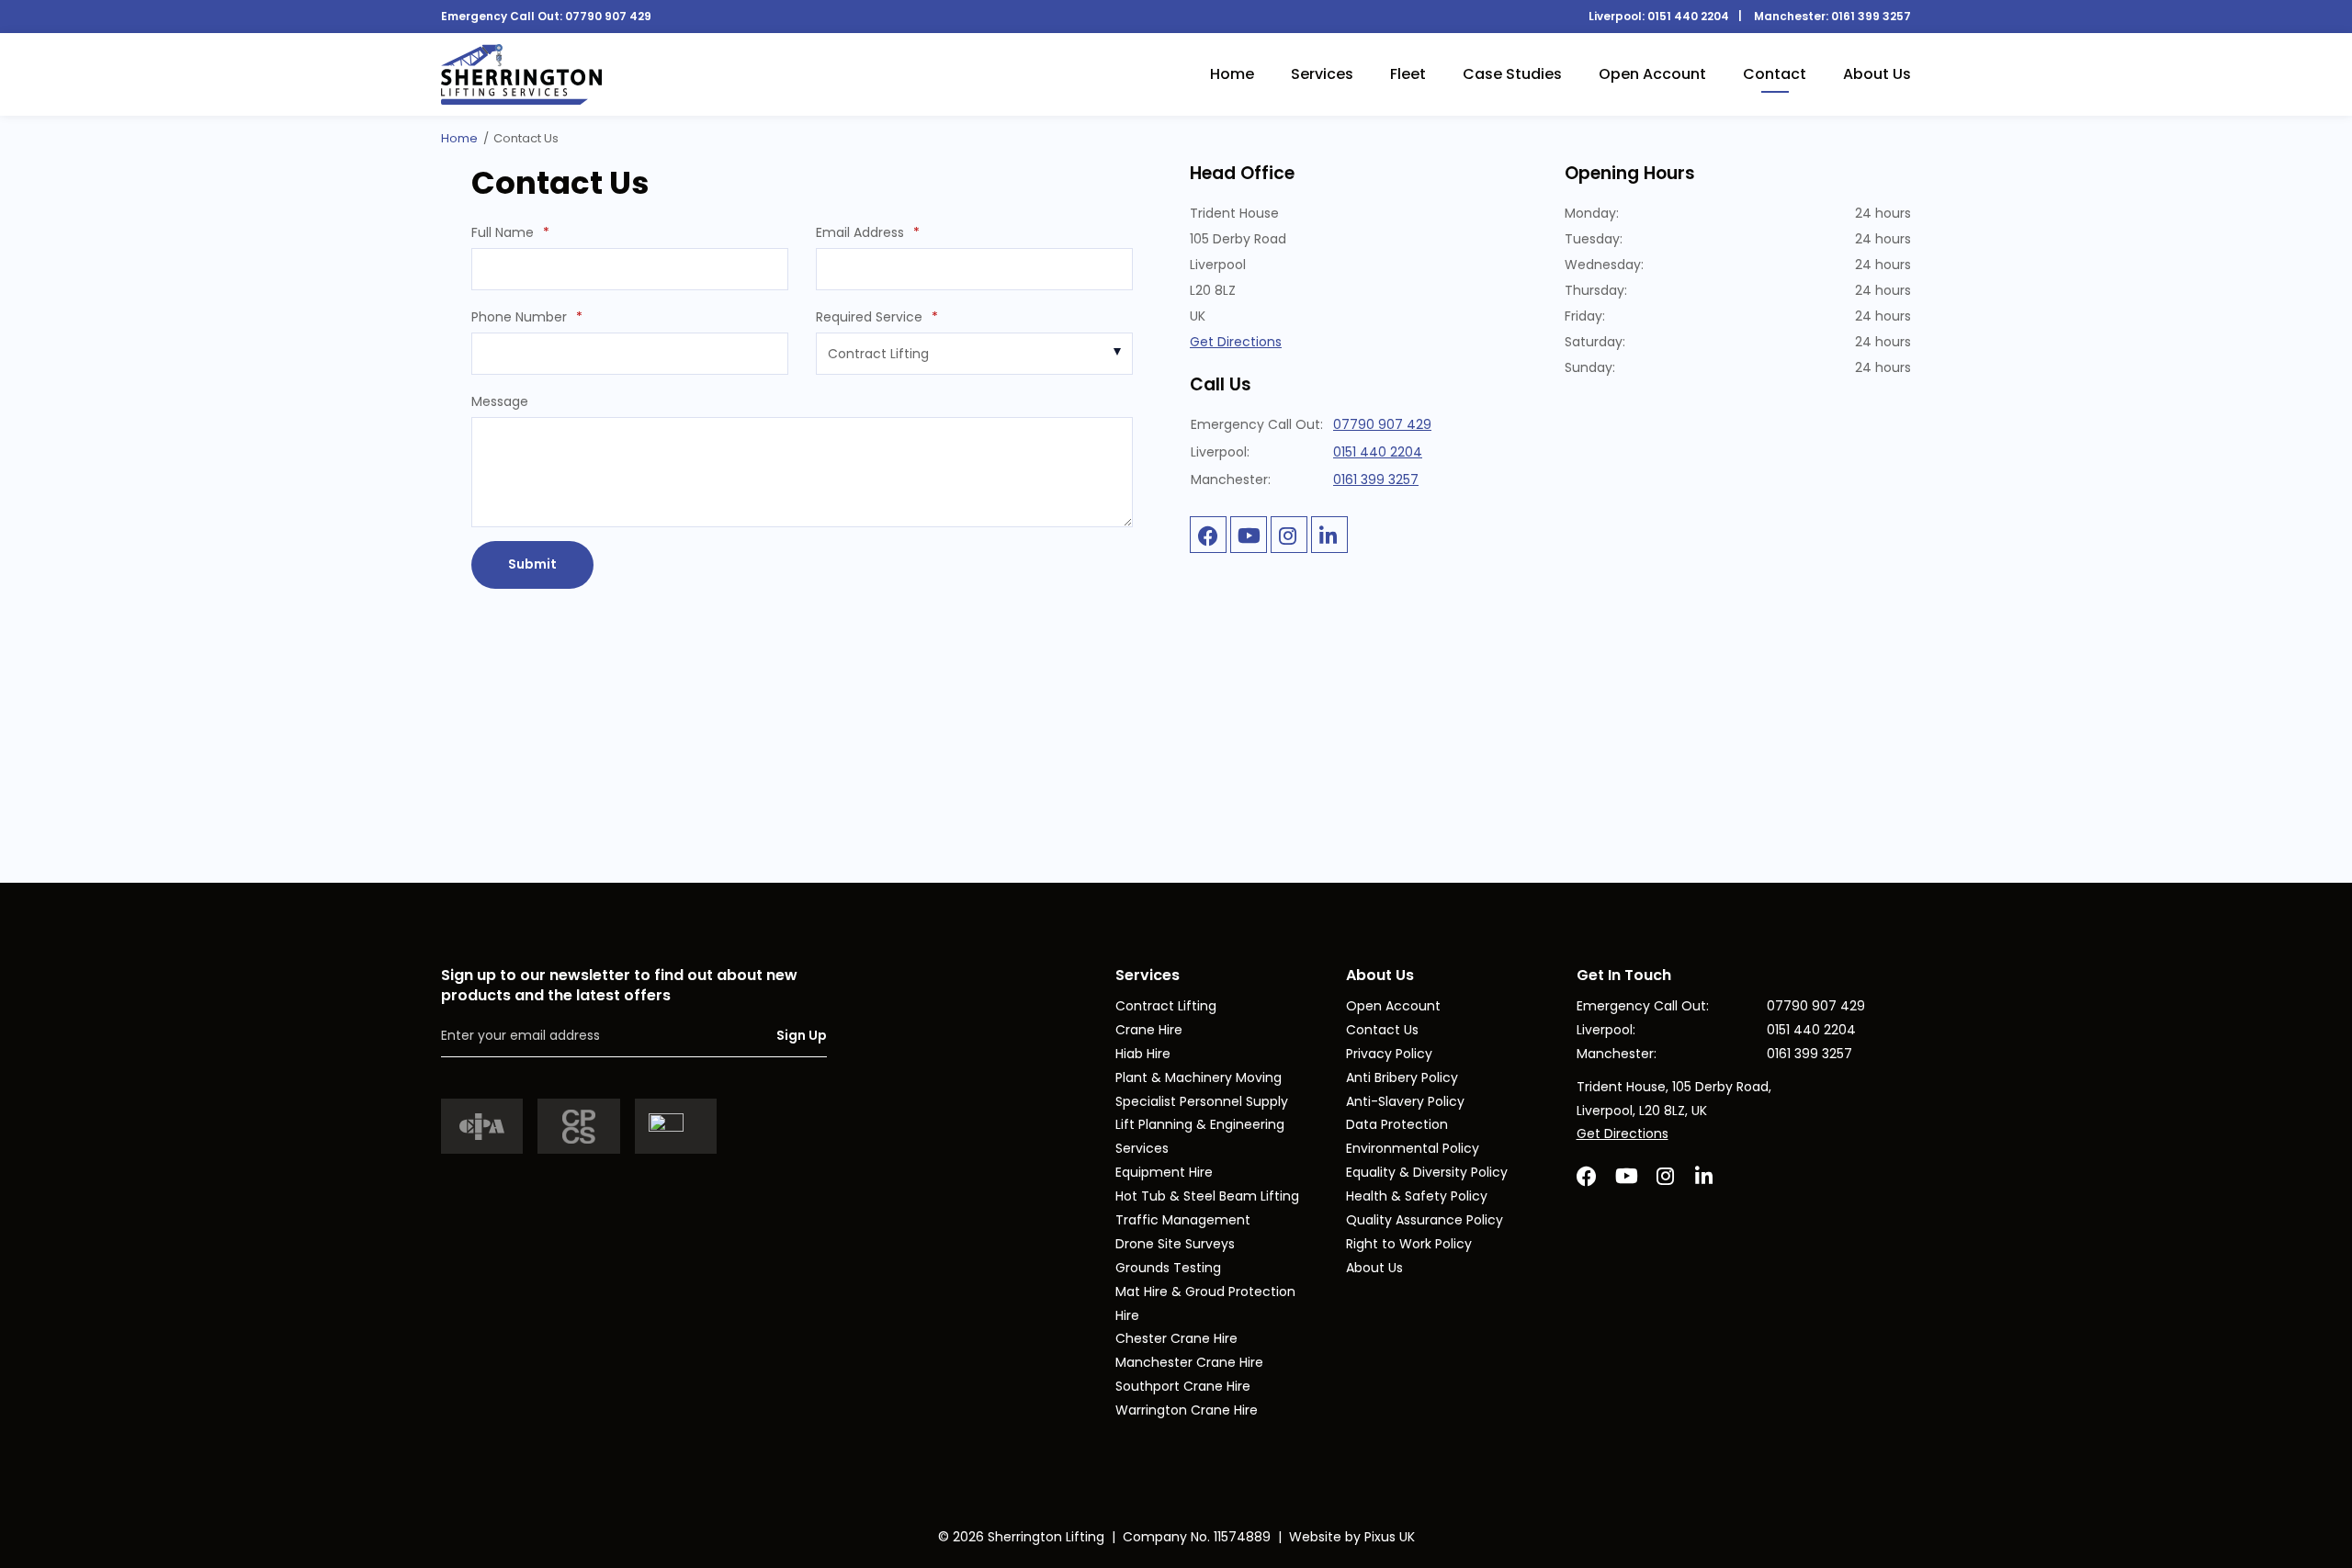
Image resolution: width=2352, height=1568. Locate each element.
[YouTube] (1249, 535)
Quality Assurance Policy (1425, 1220)
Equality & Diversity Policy (1427, 1172)
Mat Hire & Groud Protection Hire (1205, 1303)
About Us (1877, 74)
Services (1322, 74)
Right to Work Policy (1409, 1244)
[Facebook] (1208, 535)
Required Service (877, 317)
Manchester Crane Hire (1189, 1362)
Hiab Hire (1143, 1054)
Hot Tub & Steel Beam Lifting (1207, 1196)
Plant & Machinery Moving (1199, 1077)
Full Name (510, 232)
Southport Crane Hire (1183, 1386)
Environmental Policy (1413, 1148)
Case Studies (1512, 74)
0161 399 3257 (1871, 16)
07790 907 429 (608, 16)
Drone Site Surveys (1175, 1244)
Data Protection (1397, 1124)
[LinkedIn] (1329, 535)
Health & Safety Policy (1417, 1196)
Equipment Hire (1164, 1172)
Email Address (868, 232)
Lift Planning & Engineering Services (1200, 1136)
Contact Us (1382, 1030)
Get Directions (1236, 342)
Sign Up (802, 1035)
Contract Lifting (1166, 1006)
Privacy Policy (1389, 1054)
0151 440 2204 (1688, 16)
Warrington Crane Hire (1187, 1410)
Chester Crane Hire (1176, 1338)
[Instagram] (1289, 535)
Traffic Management (1183, 1220)
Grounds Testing (1168, 1268)
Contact (1775, 74)
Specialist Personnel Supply (1202, 1101)
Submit (532, 564)
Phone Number (527, 317)
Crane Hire (1149, 1030)
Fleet (1408, 74)
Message (500, 401)
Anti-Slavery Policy (1405, 1101)
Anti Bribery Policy (1402, 1077)
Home (1232, 74)
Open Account (1652, 74)
